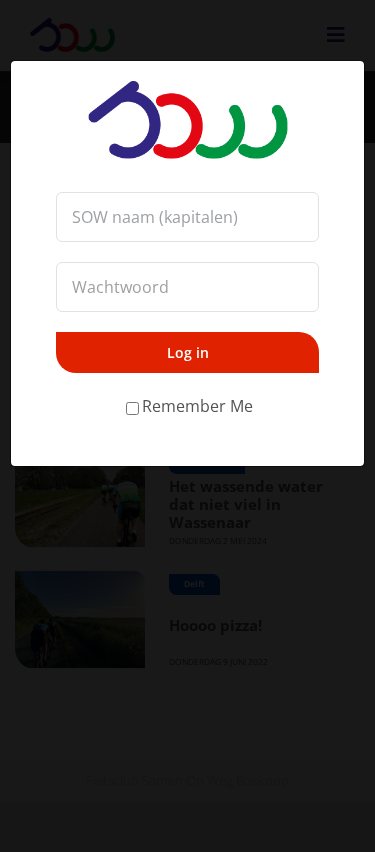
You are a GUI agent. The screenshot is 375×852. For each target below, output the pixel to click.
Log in (188, 352)
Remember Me (197, 406)
